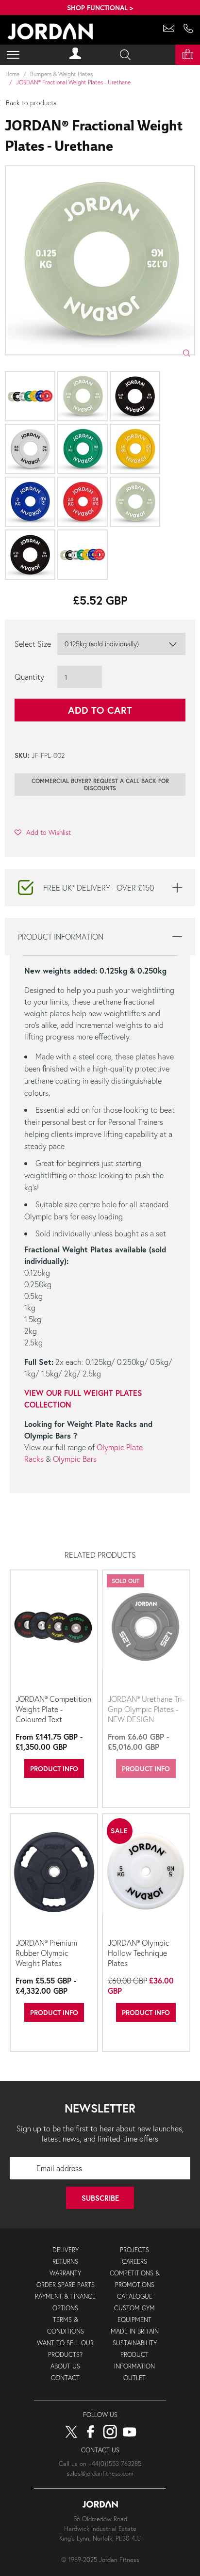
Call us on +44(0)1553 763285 (100, 2464)
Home (12, 74)
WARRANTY (65, 2273)
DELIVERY (66, 2250)
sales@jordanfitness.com (100, 2473)
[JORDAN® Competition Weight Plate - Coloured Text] (54, 1631)
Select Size (33, 644)
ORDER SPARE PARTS (66, 2285)
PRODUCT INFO (54, 1768)
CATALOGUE (135, 2296)
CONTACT (65, 2378)
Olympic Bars (75, 1459)
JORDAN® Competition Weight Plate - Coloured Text (53, 1709)
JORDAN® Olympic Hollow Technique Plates (139, 1953)
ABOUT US (65, 2366)
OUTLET (134, 2378)
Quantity (29, 677)
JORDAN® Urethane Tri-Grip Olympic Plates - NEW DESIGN (146, 1709)
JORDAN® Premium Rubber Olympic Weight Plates (46, 1953)
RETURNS (65, 2262)
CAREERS (134, 2262)
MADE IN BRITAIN (135, 2331)
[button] (43, 832)
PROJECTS (134, 2250)
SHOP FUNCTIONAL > (100, 8)
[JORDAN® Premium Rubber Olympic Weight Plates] (54, 1875)
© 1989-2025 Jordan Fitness (100, 2560)
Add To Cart (100, 710)
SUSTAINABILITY (135, 2343)
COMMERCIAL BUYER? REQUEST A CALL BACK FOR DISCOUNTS (100, 784)
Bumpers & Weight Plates (61, 74)
